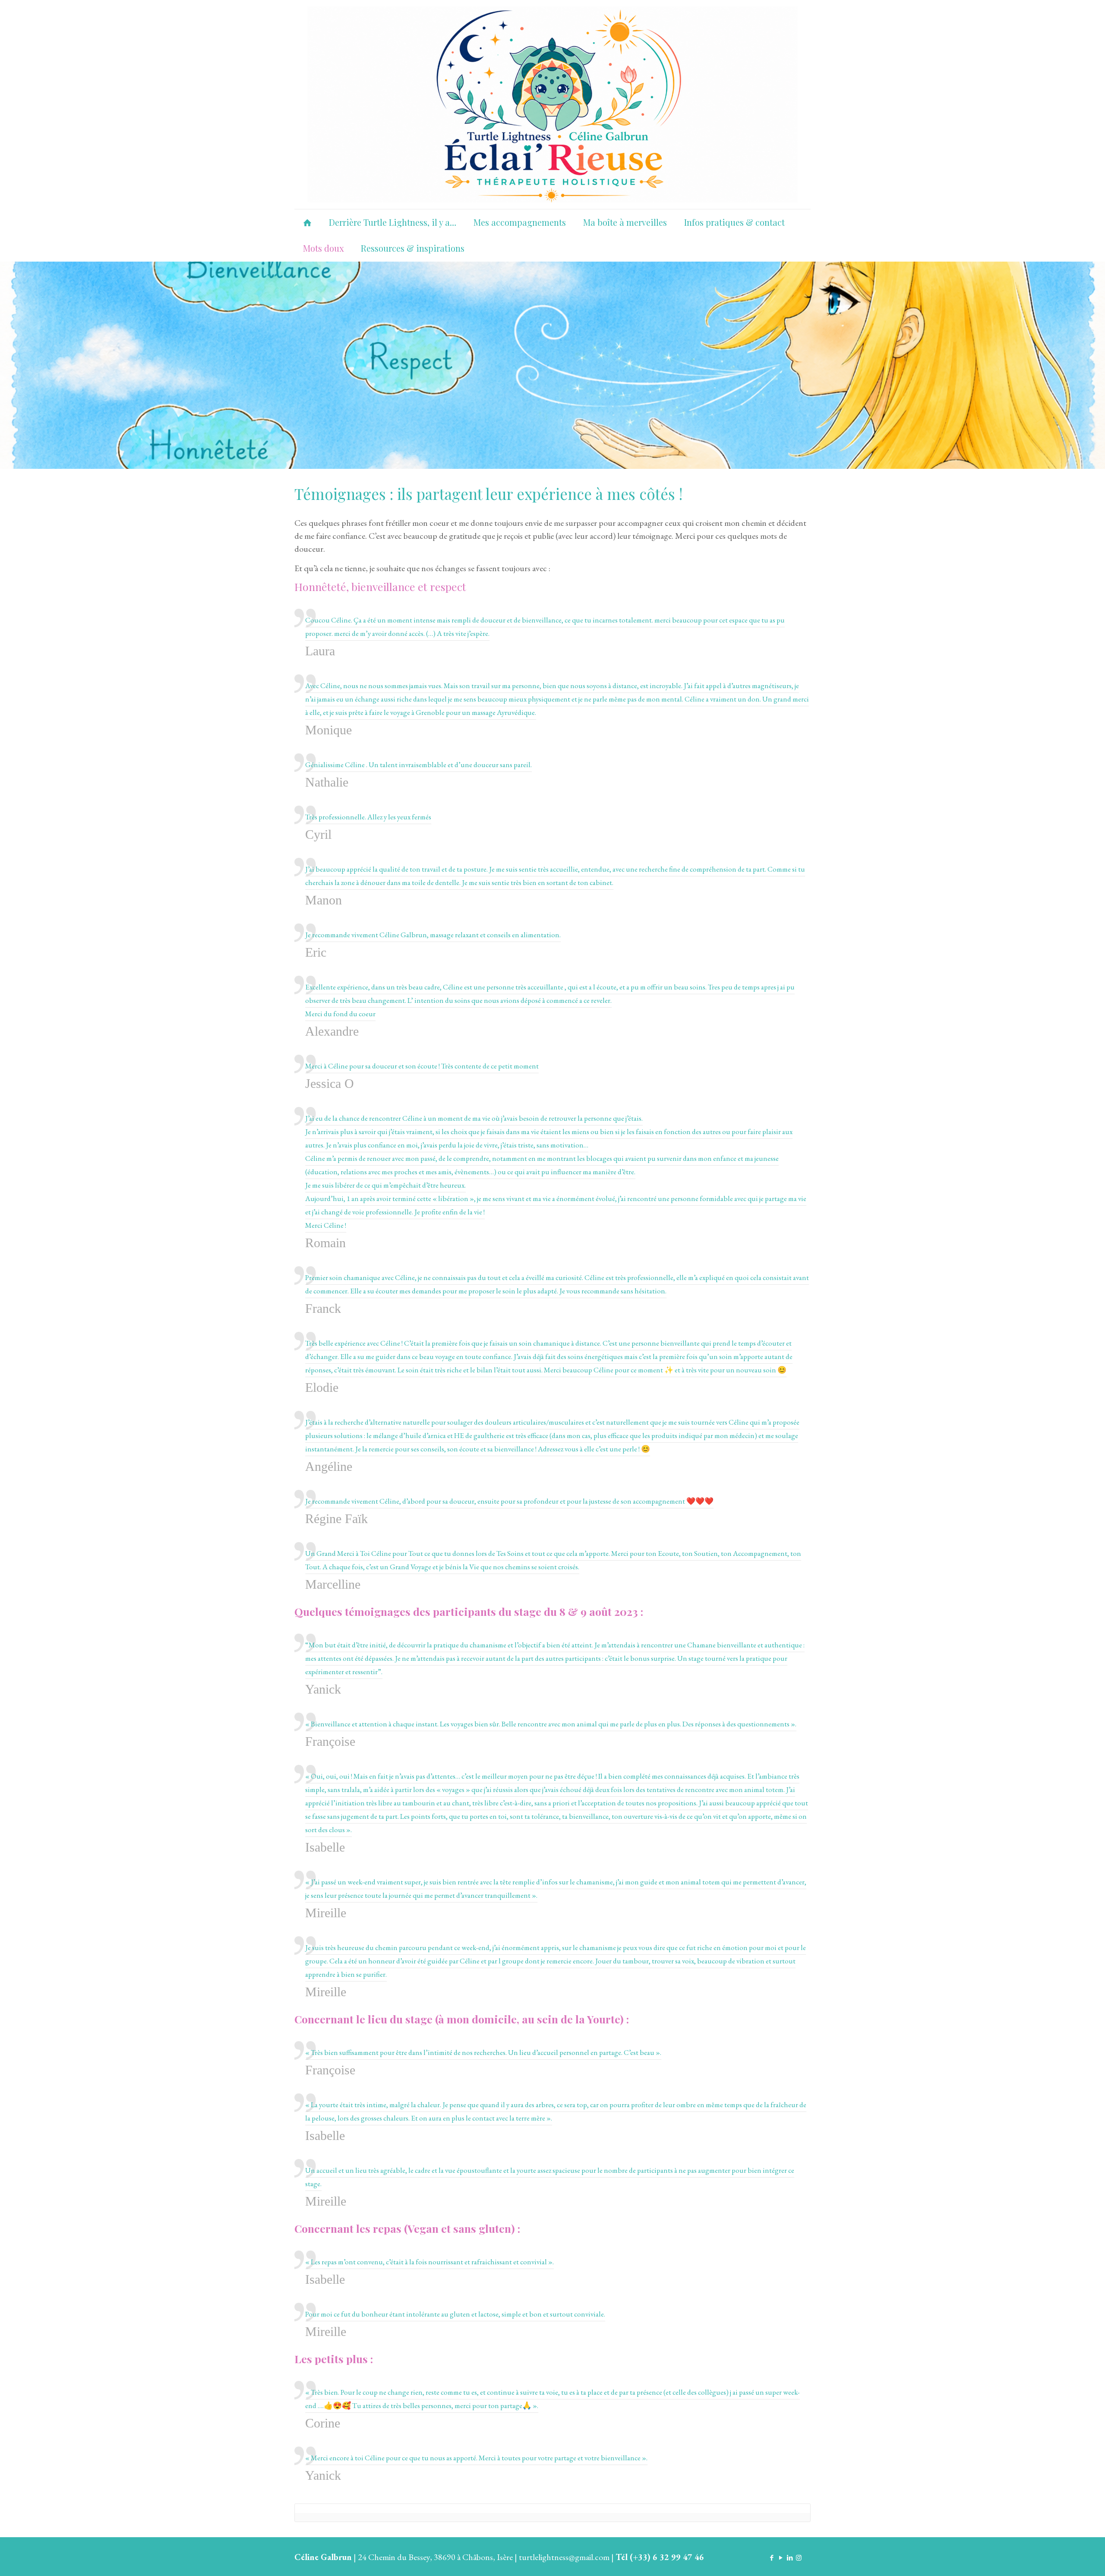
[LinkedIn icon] (790, 2558)
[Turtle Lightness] (552, 104)
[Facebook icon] (772, 2558)
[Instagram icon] (799, 2558)
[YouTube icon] (781, 2558)
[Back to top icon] (1064, 2558)
